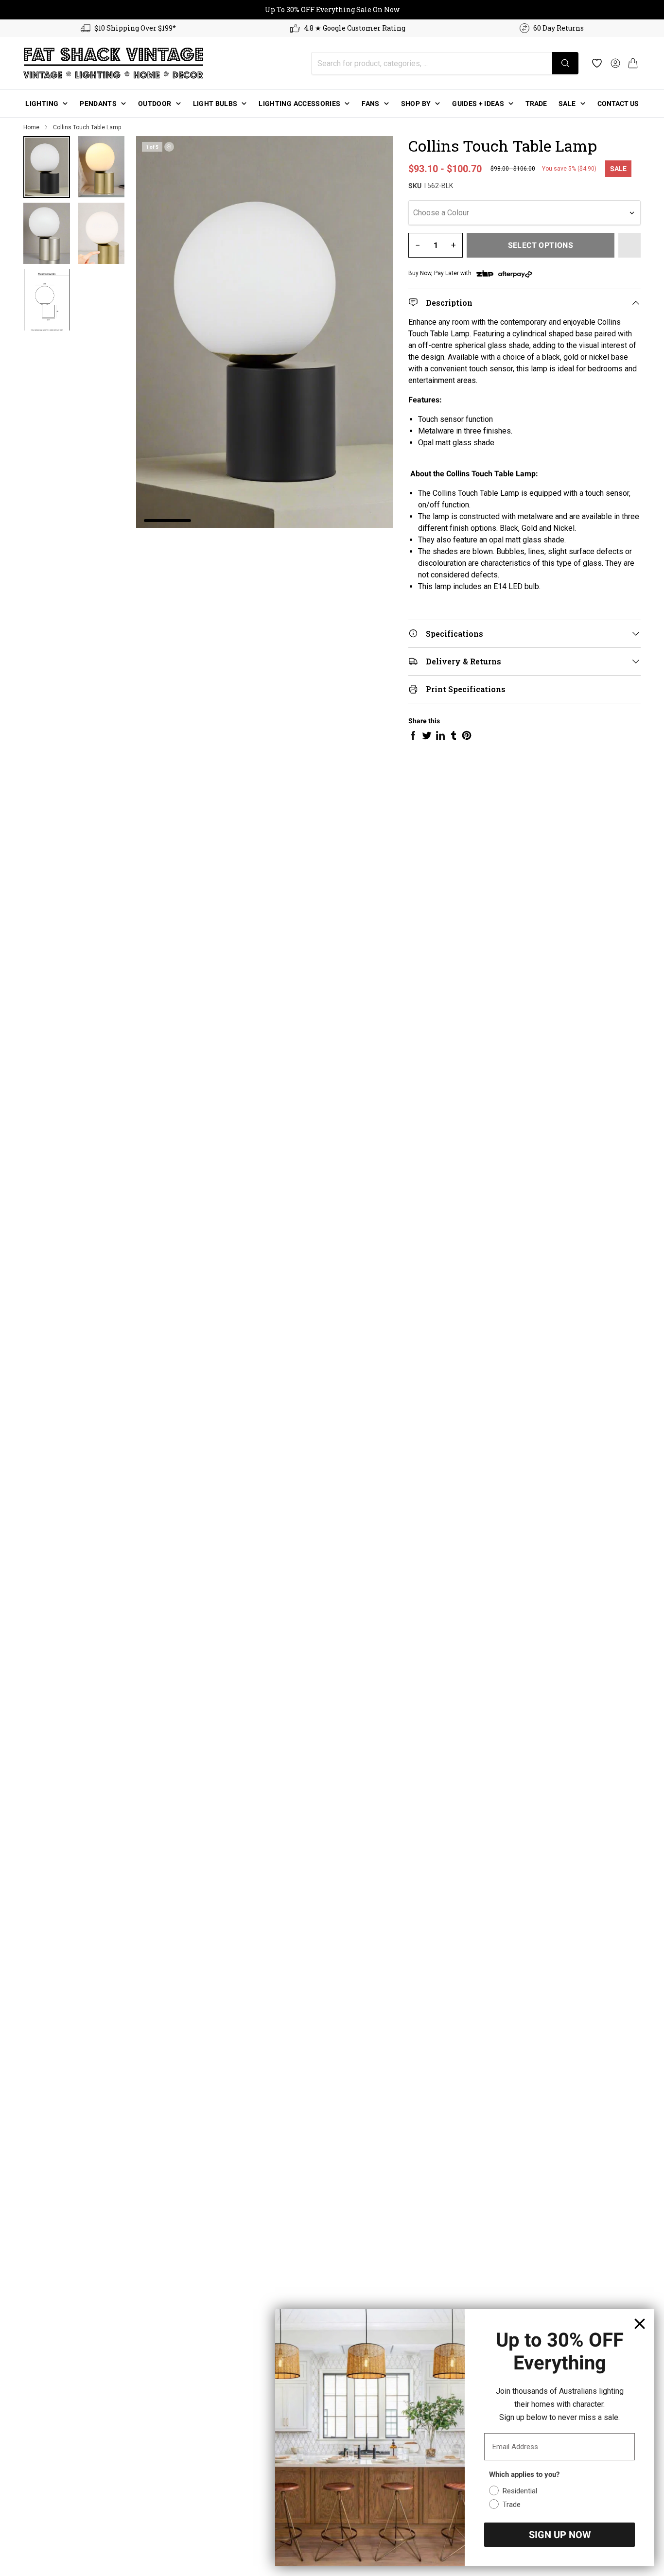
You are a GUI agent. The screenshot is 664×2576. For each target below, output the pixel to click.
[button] (633, 63)
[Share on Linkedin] (440, 735)
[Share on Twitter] (427, 735)
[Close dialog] (640, 2324)
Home (31, 127)
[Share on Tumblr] (454, 735)
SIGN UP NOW (560, 2535)
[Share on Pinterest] (467, 735)
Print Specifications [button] (466, 689)
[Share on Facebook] (413, 735)
